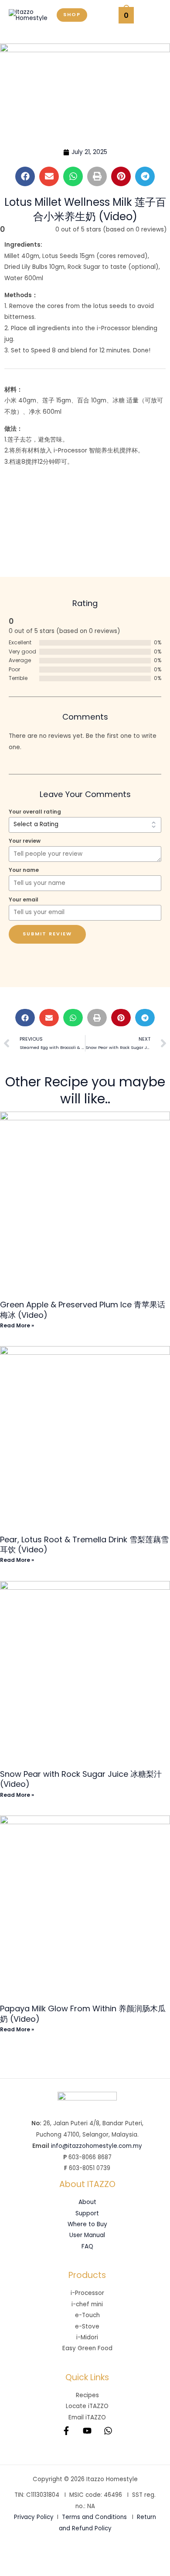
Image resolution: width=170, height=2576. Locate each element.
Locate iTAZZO (87, 2406)
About (87, 2202)
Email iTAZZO (87, 2417)
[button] (72, 15)
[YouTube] (87, 2431)
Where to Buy (87, 2224)
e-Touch (87, 2315)
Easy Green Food (87, 2348)
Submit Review (47, 934)
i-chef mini (87, 2304)
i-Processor (87, 2293)
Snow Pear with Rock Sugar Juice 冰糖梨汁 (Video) (81, 1779)
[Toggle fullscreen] (44, 2555)
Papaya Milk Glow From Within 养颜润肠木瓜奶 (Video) (83, 2013)
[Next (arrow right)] (44, 2569)
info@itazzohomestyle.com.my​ (97, 2146)
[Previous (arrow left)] (14, 2569)
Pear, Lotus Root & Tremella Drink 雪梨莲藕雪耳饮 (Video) (84, 1544)
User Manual (87, 2235)
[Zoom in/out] (14, 2555)
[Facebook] (66, 2431)
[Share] (73, 2555)
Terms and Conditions (94, 2517)
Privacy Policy (34, 2517)
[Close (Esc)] (103, 2555)
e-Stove (87, 2326)
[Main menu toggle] (152, 15)
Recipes (87, 2395)
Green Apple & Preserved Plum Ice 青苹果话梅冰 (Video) (83, 1310)
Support (87, 2213)
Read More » (17, 1325)
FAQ (87, 2246)
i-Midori (87, 2337)
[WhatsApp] (108, 2431)
